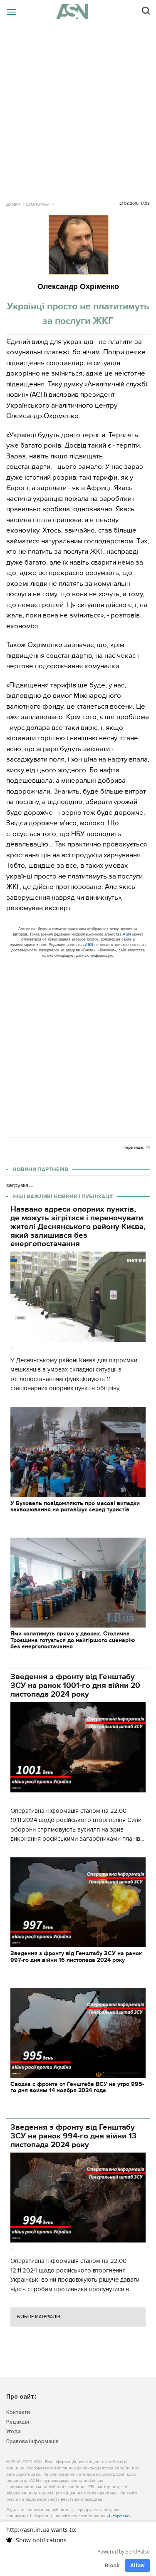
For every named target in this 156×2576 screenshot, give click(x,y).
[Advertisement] (78, 106)
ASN (127, 934)
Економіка (38, 204)
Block (112, 2565)
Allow (137, 2565)
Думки (13, 204)
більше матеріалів (39, 2317)
